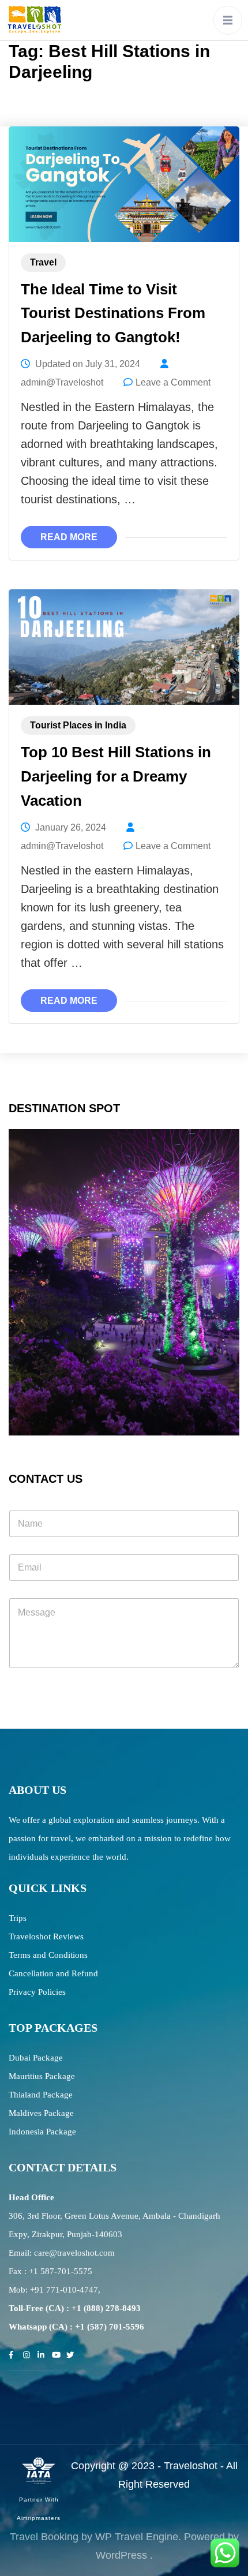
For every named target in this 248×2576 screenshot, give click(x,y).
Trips (18, 1918)
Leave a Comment (173, 382)
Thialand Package (41, 2095)
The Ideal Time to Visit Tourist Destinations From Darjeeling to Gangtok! (113, 313)
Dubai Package (36, 2058)
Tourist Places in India (78, 725)
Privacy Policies (37, 1992)
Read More (69, 537)
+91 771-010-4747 (64, 2290)
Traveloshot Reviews (46, 1936)
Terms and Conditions (48, 1955)
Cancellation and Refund (53, 1973)
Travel (43, 262)
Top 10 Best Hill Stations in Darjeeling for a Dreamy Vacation (116, 776)
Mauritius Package (42, 2076)
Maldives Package (41, 2113)
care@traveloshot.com (74, 2253)
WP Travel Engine (137, 2537)
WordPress (121, 2555)
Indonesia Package (42, 2132)
